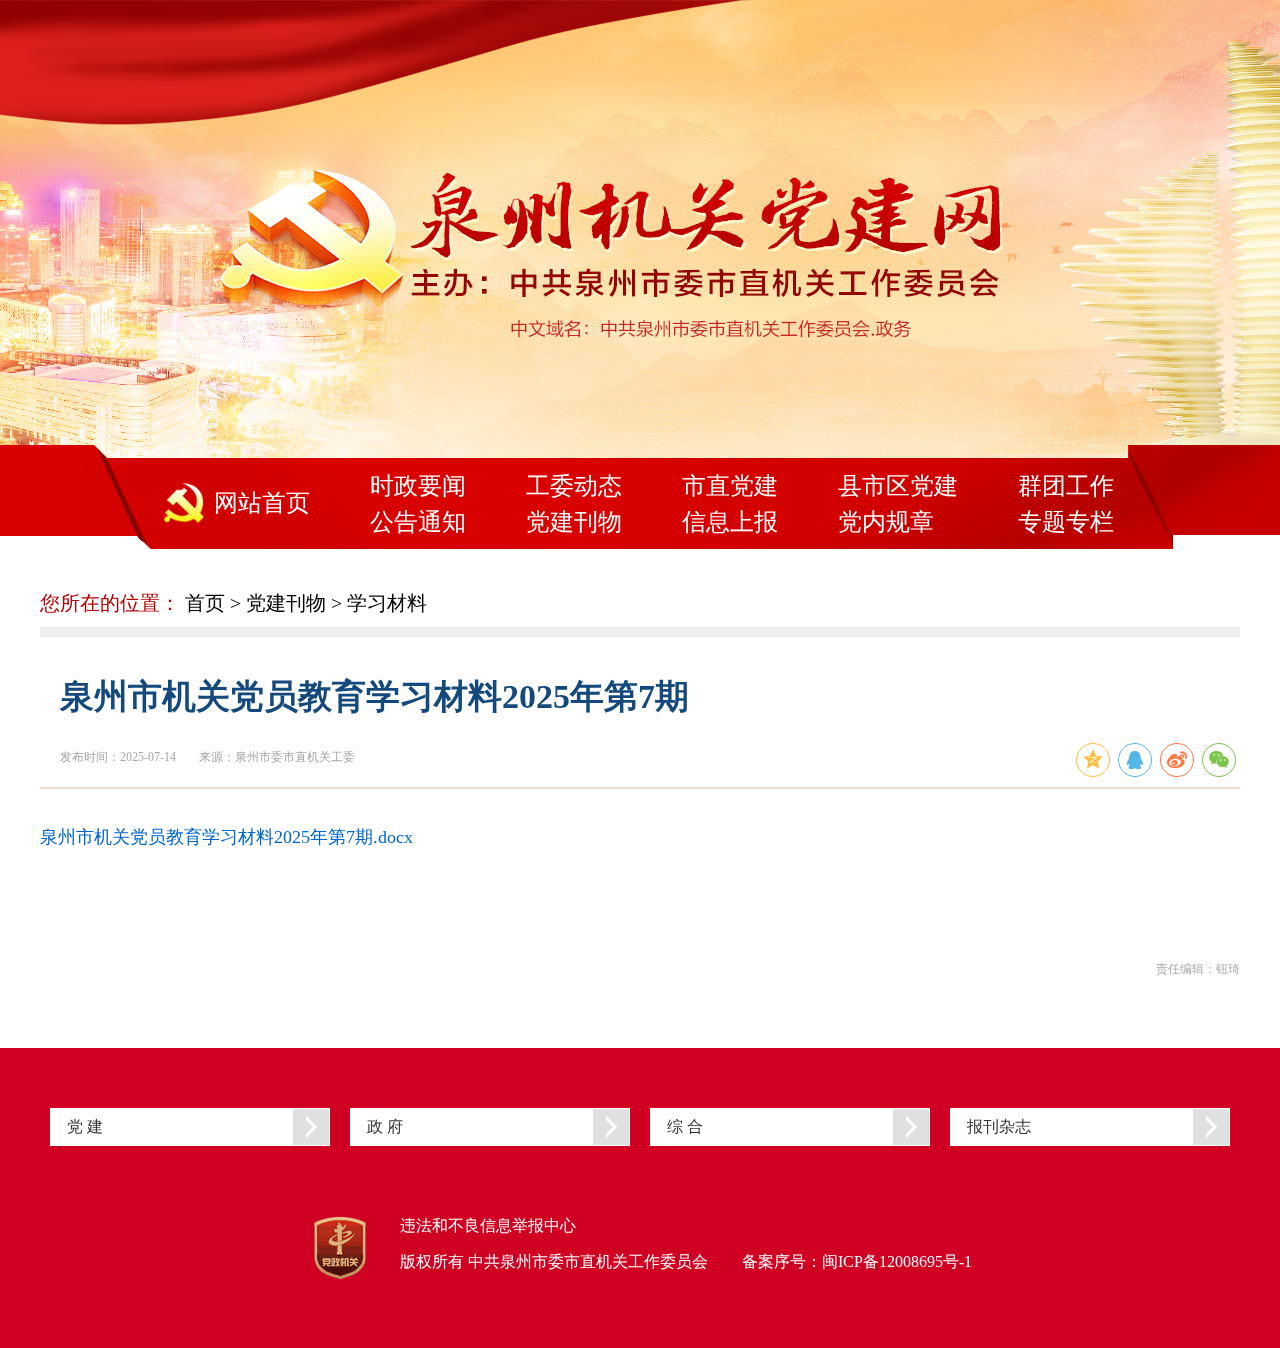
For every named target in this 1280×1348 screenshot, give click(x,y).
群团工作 (1066, 486)
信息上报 (730, 522)
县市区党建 (898, 486)
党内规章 (886, 522)
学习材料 (387, 603)
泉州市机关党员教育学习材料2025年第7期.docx (226, 837)
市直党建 (730, 486)
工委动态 (574, 486)
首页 (205, 603)
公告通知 (418, 522)
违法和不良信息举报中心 (488, 1225)
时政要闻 (418, 486)
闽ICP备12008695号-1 (897, 1261)
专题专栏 (1066, 522)
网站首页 (262, 503)
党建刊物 (574, 522)
